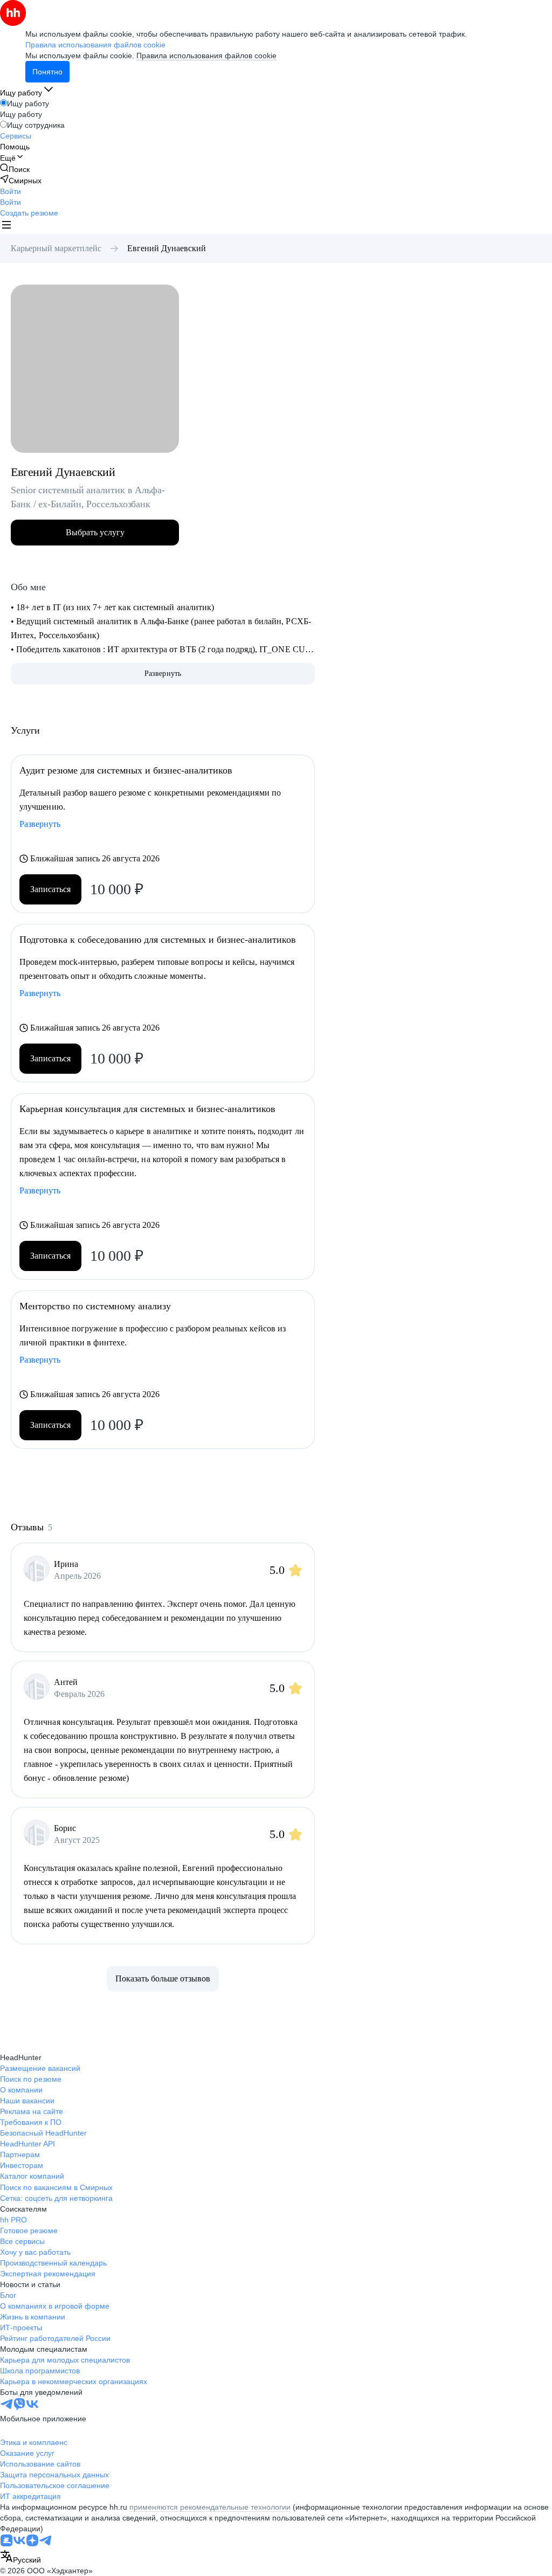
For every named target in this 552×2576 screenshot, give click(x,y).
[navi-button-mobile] (6, 226)
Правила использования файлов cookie (206, 56)
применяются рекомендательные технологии (210, 2507)
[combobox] (20, 2557)
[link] (15, 169)
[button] (11, 191)
